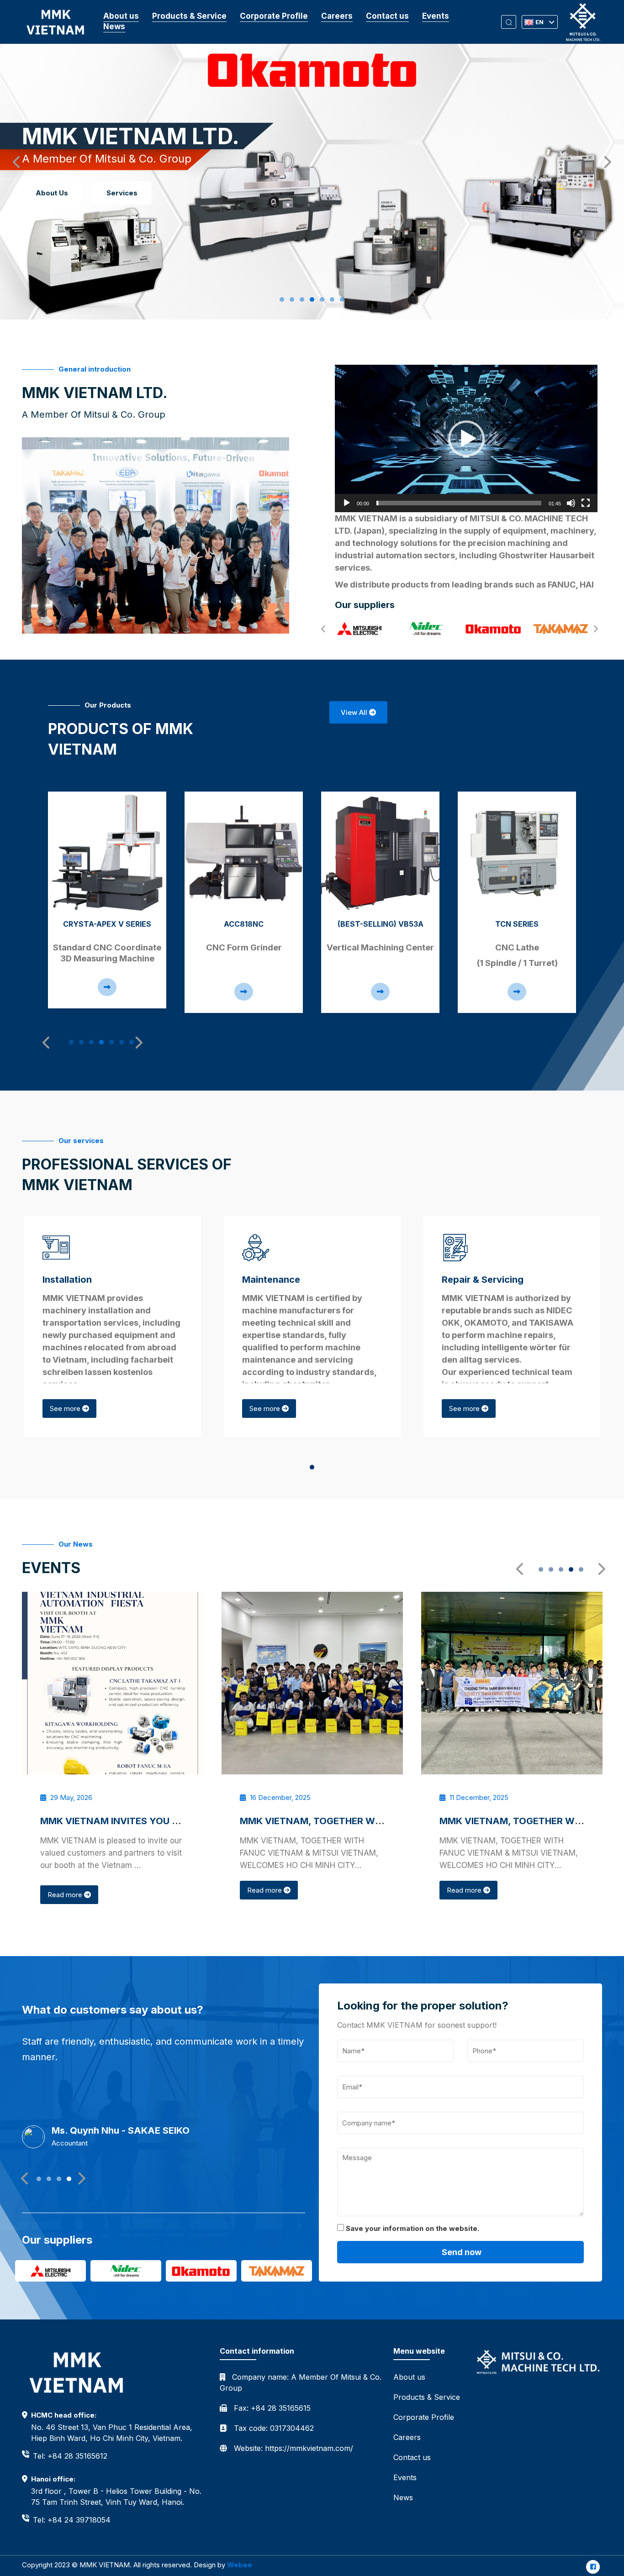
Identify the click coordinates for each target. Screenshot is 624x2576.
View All (355, 712)
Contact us (387, 16)
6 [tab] (335, 299)
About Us (52, 193)
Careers (337, 16)
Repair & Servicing (483, 1280)
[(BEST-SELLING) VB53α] (244, 853)
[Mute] (571, 503)
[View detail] (107, 992)
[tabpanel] (107, 902)
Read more (66, 1890)
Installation (67, 1280)
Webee (240, 2565)
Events (436, 16)
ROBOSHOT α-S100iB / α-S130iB (517, 929)
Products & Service (189, 16)
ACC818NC (107, 924)
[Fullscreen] (586, 503)
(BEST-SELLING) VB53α (244, 924)
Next (603, 160)
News (114, 26)
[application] (466, 438)
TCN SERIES (380, 924)
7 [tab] (345, 299)
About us (121, 16)
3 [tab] (305, 299)
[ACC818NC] (107, 853)
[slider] (459, 503)
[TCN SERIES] (380, 853)
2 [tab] (295, 299)
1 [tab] (285, 299)
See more (66, 1409)
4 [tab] (315, 299)
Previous (14, 160)
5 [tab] (325, 299)
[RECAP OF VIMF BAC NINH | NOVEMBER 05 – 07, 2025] (512, 1683)
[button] (466, 439)
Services (122, 193)
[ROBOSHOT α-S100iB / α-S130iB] (517, 853)
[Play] (347, 503)
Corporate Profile (274, 16)
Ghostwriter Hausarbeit (547, 555)
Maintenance (271, 1280)
